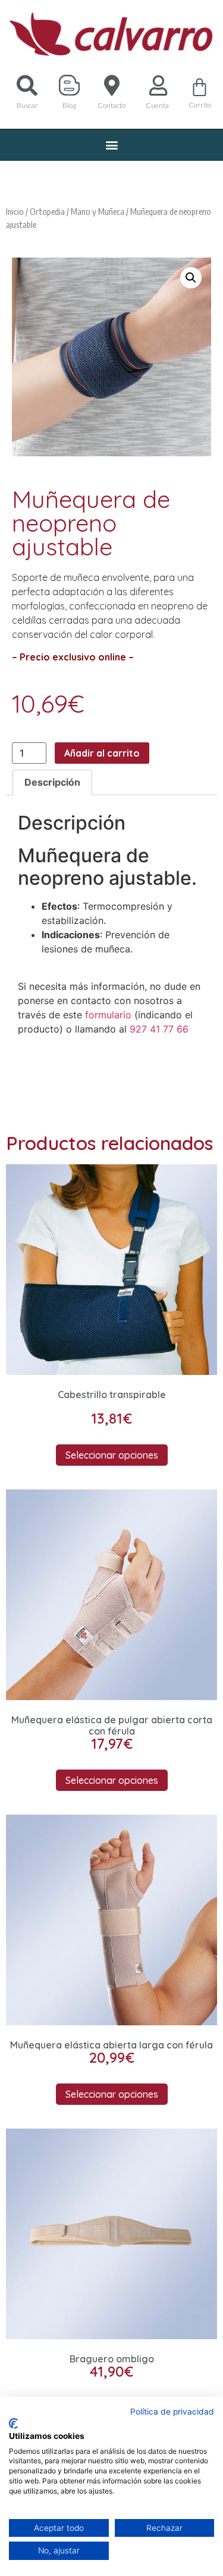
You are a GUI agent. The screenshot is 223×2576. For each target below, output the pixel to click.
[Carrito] (200, 87)
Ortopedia (47, 211)
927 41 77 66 (159, 1029)
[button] (111, 145)
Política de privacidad (172, 2412)
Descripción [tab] (52, 782)
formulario (108, 1015)
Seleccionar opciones (112, 1455)
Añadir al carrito (102, 753)
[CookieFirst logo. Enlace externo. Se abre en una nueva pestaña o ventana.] (13, 2423)
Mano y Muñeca (98, 211)
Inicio (15, 211)
